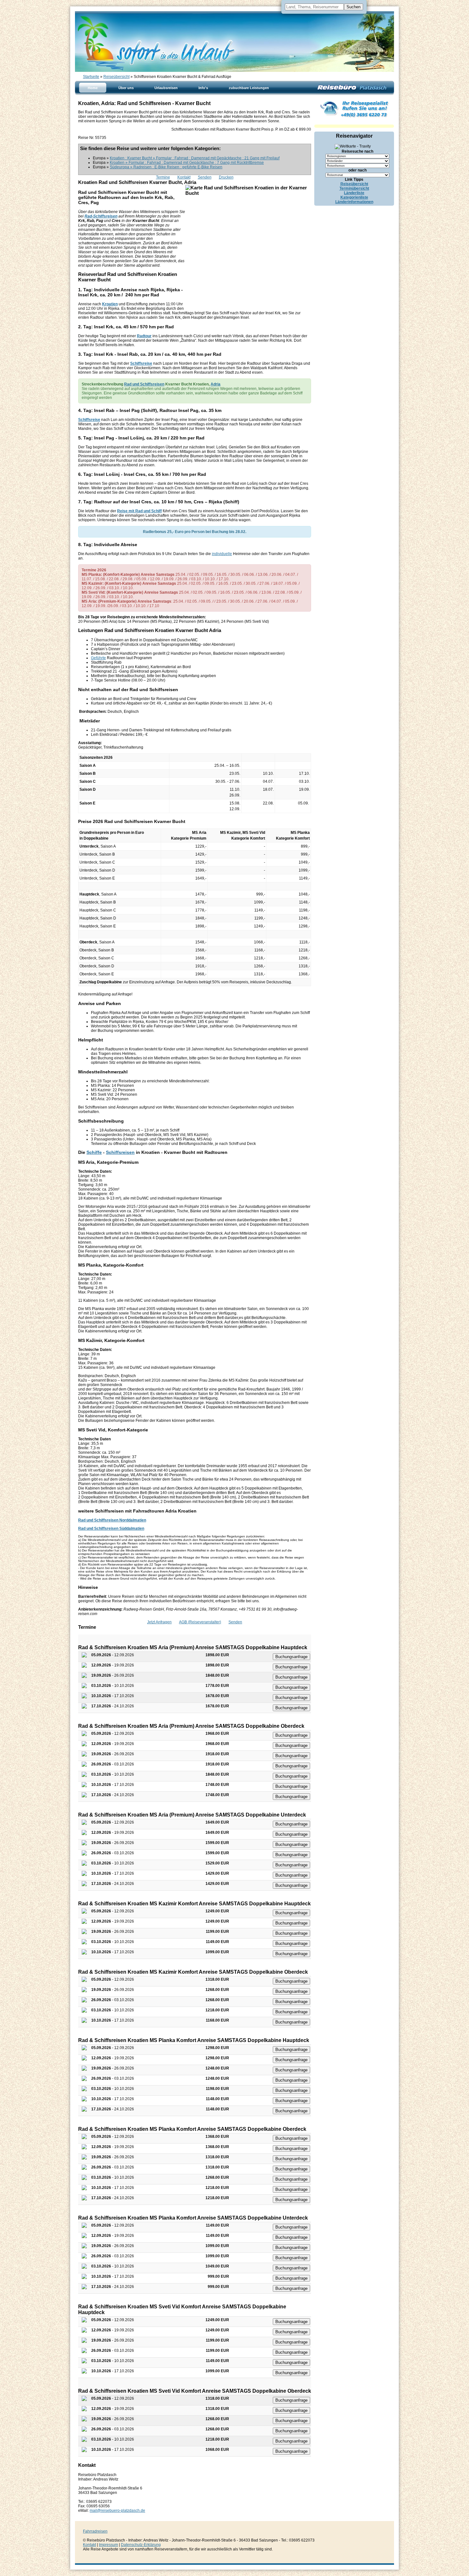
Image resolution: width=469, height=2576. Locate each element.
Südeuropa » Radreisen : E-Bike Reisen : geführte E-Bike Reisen (166, 167)
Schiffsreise (141, 363)
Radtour (144, 336)
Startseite (91, 77)
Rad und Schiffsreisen (144, 384)
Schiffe (94, 1152)
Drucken (226, 177)
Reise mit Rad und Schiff (139, 511)
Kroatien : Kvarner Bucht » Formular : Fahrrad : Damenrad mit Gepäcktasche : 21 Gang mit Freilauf (195, 158)
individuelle (222, 554)
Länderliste (354, 193)
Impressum (108, 2545)
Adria (216, 384)
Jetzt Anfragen (159, 1622)
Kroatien (110, 304)
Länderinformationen (354, 202)
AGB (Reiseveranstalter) (200, 1622)
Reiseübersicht (116, 77)
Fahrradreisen (95, 2531)
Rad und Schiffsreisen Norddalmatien (112, 1520)
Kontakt (184, 177)
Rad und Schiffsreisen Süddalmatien (111, 1528)
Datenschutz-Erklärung (141, 2545)
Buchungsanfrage (291, 1657)
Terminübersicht (354, 188)
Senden (205, 177)
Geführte (98, 658)
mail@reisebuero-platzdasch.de (117, 2511)
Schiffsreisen (120, 1152)
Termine (163, 177)
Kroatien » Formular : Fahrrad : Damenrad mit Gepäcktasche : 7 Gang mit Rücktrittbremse (187, 163)
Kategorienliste (354, 197)
